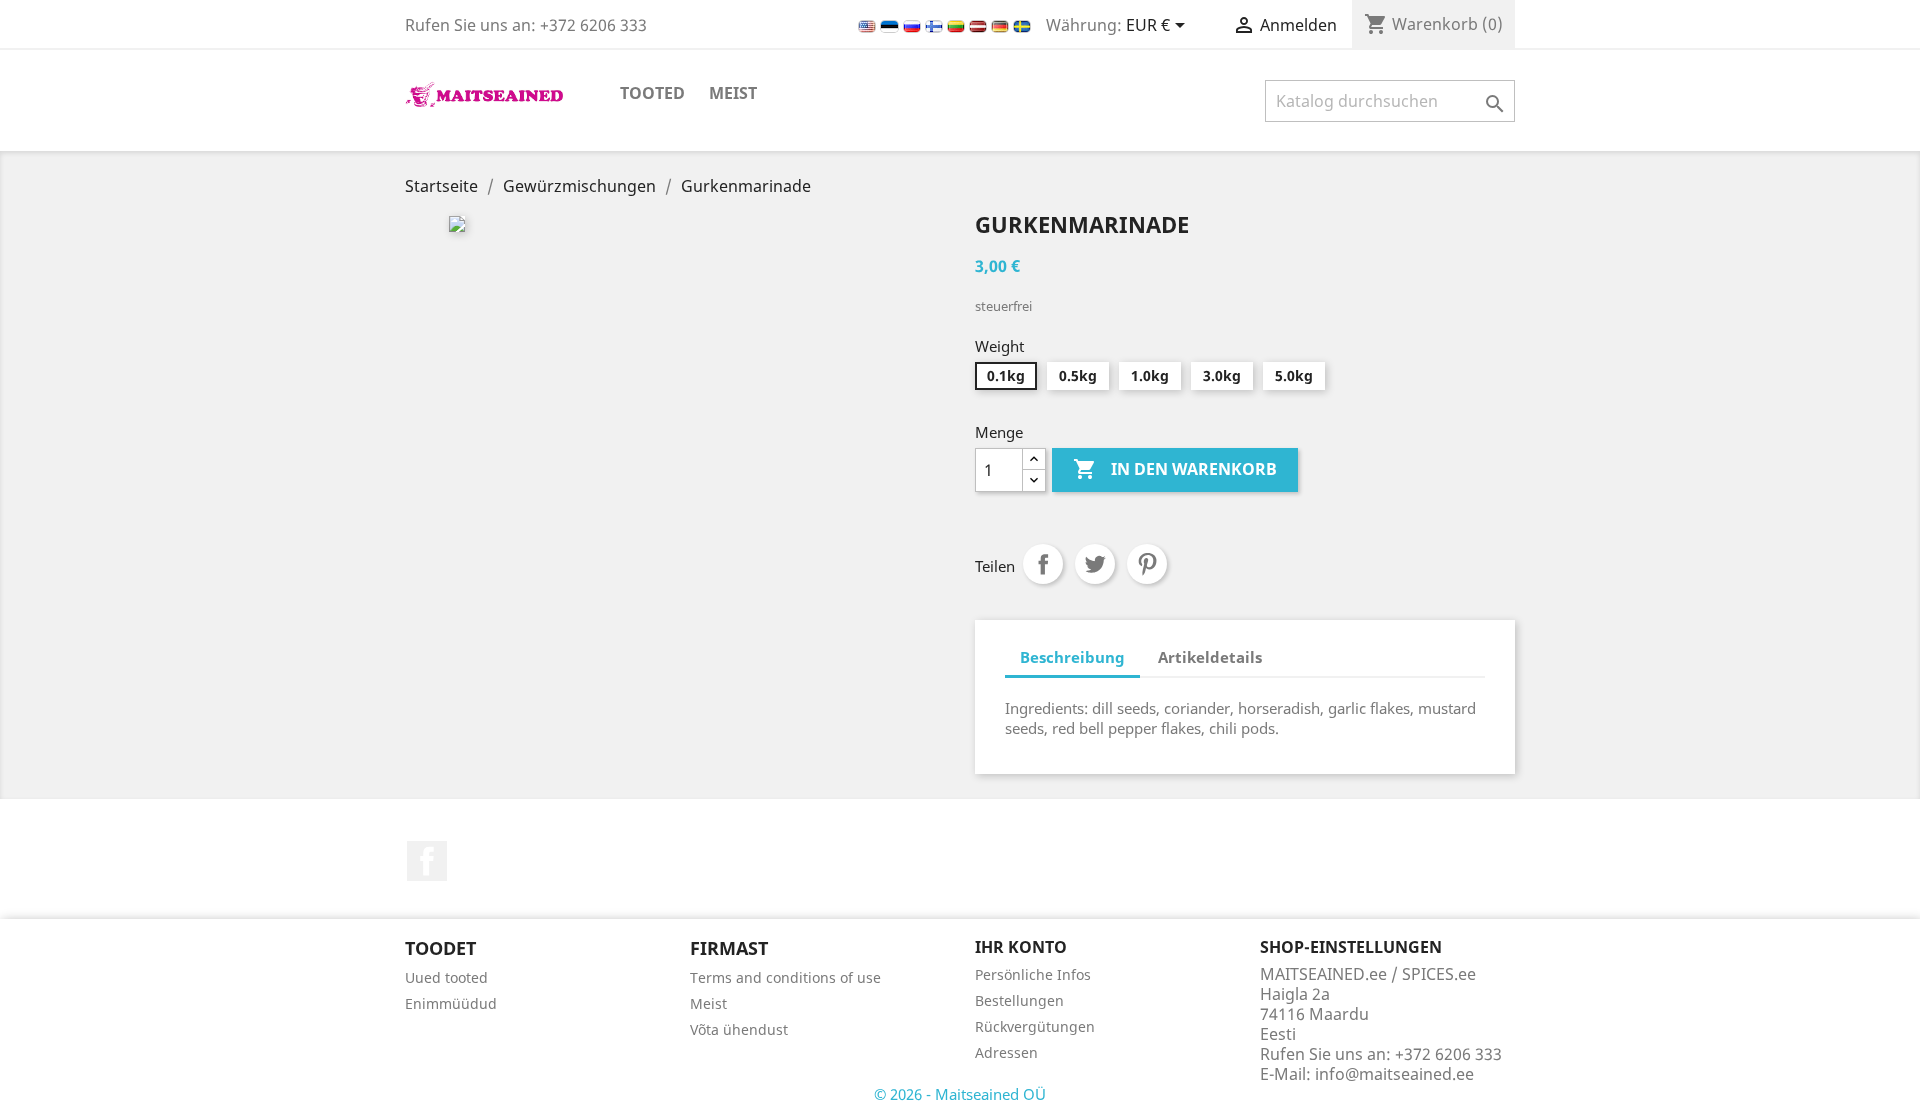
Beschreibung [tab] (1072, 657)
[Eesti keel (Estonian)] (891, 25)
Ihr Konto (1021, 947)
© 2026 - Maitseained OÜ (960, 1094)
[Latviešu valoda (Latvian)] (980, 25)
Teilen (1043, 564)
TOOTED (652, 93)
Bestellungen (1019, 1000)
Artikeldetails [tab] (1210, 657)
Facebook (427, 861)
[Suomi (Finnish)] (936, 25)
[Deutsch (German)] (1002, 25)
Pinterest (1147, 564)
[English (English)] (869, 25)
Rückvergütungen (1035, 1026)
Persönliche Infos (1033, 974)
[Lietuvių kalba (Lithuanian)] (958, 25)
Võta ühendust (739, 1029)
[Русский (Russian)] (914, 25)
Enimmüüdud (451, 1003)
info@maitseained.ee (1394, 1074)
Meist (733, 93)
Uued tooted (446, 977)
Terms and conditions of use (785, 977)
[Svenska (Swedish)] (1022, 25)
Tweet (1095, 564)
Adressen (1006, 1052)
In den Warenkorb (1175, 469)
